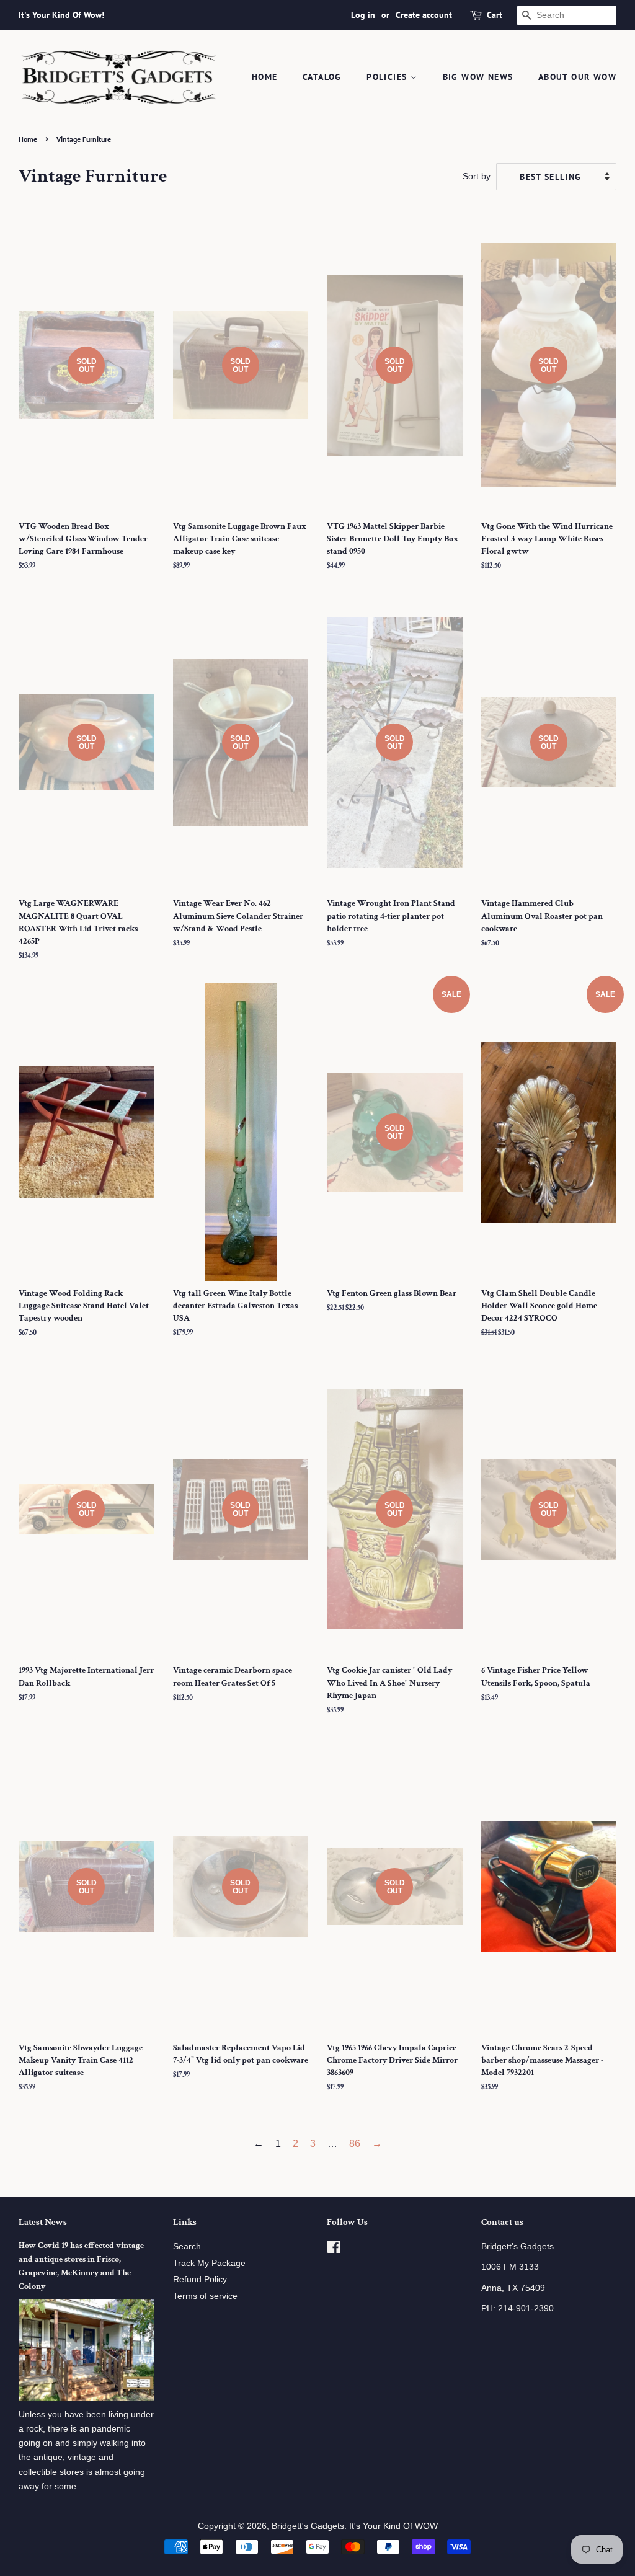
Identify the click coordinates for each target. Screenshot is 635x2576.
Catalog (322, 77)
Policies (389, 77)
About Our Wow (577, 77)
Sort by (477, 176)
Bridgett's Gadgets (308, 2526)
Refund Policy (200, 2279)
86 (355, 2144)
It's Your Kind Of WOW (393, 2526)
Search (187, 2246)
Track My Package (209, 2263)
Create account (424, 15)
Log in (363, 15)
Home (265, 77)
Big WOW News (478, 77)
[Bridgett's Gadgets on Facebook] (334, 2250)
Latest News (43, 2222)
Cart (495, 15)
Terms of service (205, 2296)
